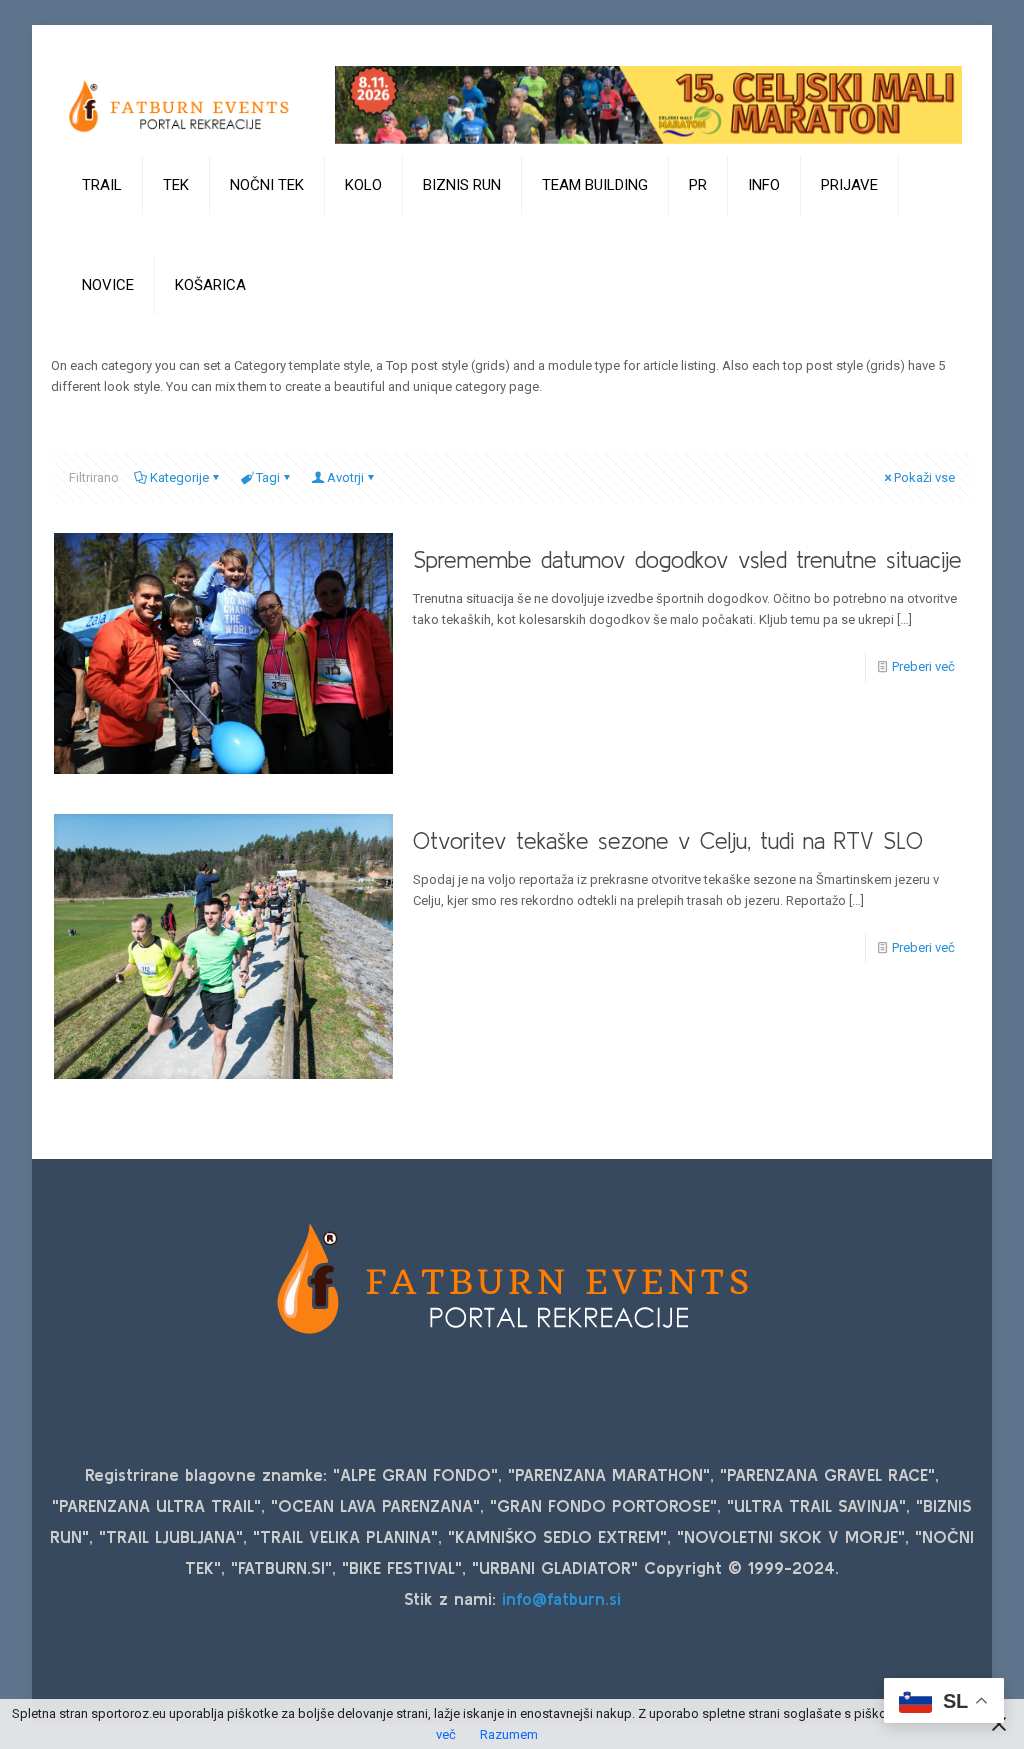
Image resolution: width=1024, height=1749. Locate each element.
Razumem (509, 1734)
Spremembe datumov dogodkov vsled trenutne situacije (687, 560)
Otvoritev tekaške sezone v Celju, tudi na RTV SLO (668, 841)
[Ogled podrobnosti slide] (648, 104)
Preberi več (923, 666)
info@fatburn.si (561, 1598)
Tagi (268, 477)
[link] (102, 235)
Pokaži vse (924, 477)
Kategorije (179, 477)
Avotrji (345, 477)
